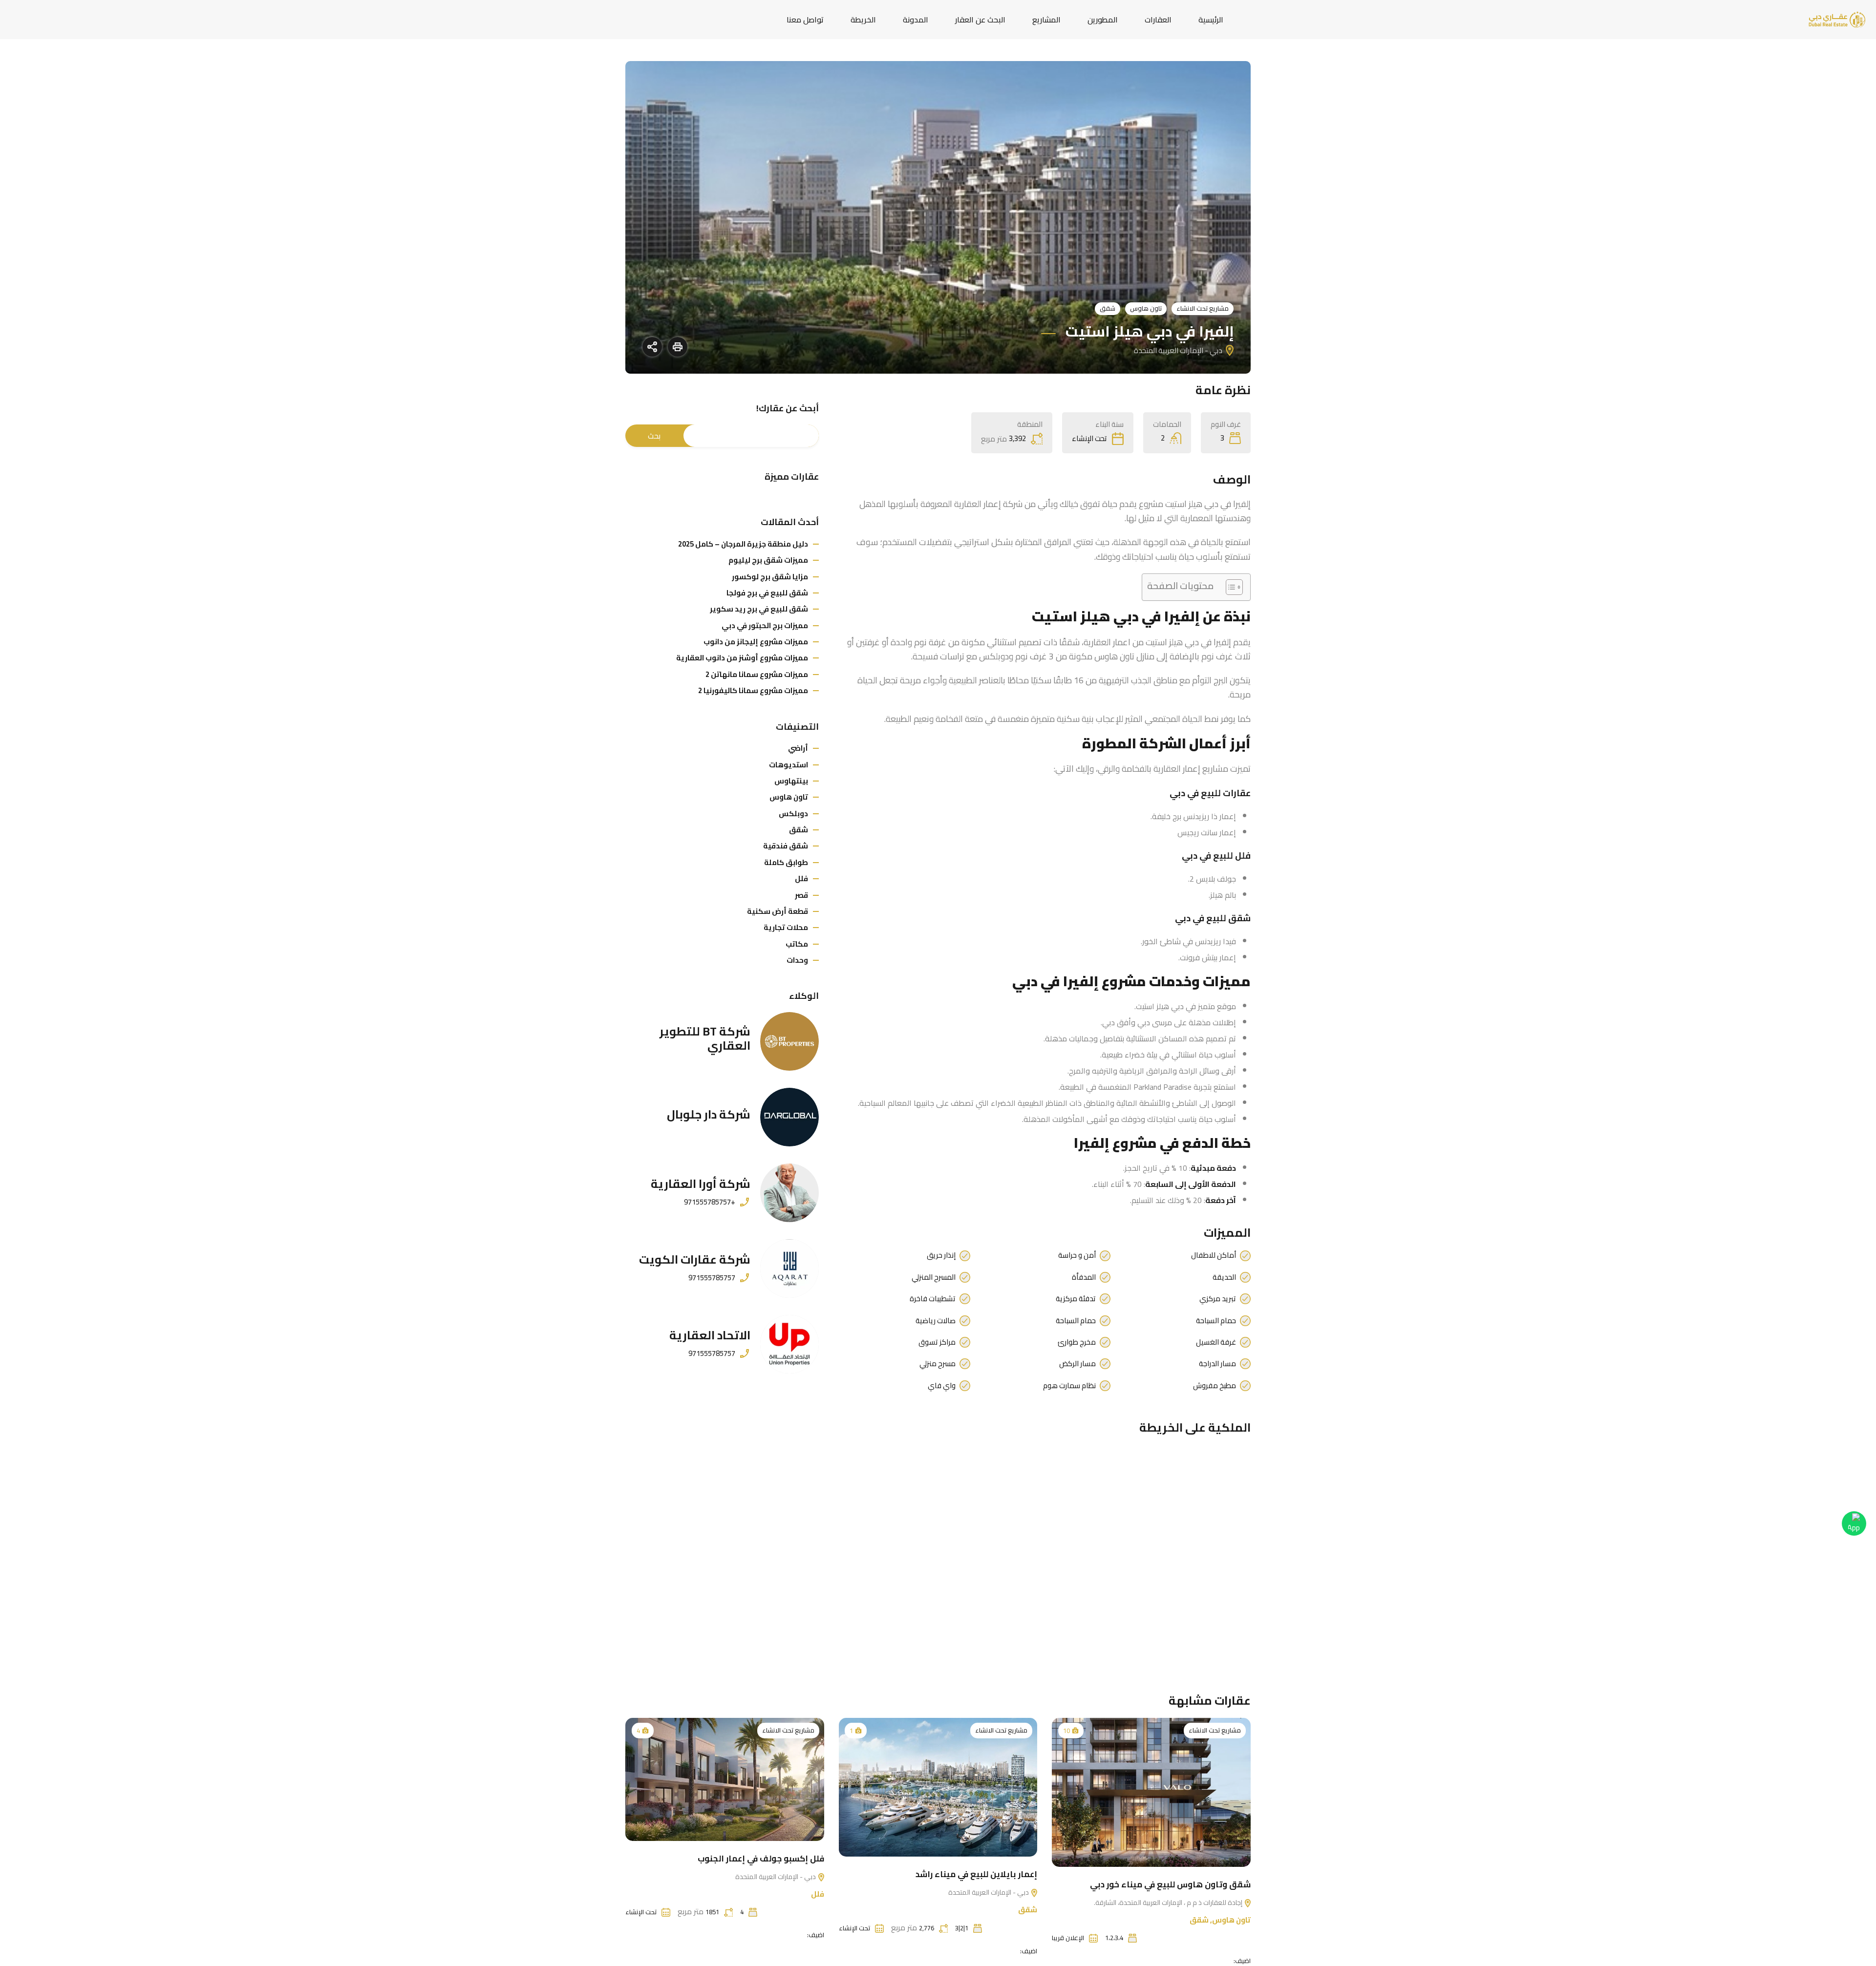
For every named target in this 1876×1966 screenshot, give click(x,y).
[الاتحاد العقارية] (789, 1344)
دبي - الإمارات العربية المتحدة (989, 1892)
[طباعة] (678, 347)
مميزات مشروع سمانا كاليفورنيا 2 (753, 690)
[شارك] (652, 347)
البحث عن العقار (980, 20)
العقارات (1158, 20)
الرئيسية (1211, 20)
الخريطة (863, 20)
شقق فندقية (786, 846)
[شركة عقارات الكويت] (789, 1268)
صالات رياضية (936, 1321)
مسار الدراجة (1217, 1364)
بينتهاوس (791, 781)
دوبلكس (793, 814)
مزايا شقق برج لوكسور (770, 577)
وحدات (797, 960)
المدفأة (1084, 1277)
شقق (1108, 308)
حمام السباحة (1216, 1321)
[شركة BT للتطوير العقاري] (789, 1041)
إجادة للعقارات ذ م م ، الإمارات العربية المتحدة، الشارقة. (1169, 1902)
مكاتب (797, 944)
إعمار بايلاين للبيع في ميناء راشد (976, 1874)
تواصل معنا (805, 20)
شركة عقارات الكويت (695, 1259)
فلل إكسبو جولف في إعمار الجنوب (761, 1859)
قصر (801, 895)
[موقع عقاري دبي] (1837, 19)
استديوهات (789, 765)
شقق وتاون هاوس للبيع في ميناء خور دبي (1170, 1884)
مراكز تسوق (937, 1342)
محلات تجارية (786, 927)
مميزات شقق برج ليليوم (768, 560)
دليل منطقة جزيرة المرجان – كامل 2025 (743, 544)
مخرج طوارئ (1077, 1342)
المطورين (1103, 20)
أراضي (798, 748)
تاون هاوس (1146, 308)
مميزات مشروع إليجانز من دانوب (756, 642)
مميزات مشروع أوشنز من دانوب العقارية (742, 658)
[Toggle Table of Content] (1229, 587)
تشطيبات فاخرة (933, 1299)
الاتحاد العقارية (710, 1335)
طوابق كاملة (786, 862)
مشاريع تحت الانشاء (1203, 308)
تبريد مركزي (1218, 1299)
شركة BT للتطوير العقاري (705, 1038)
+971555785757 (710, 1202)
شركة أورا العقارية (701, 1184)
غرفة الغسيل (1216, 1342)
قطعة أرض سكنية (778, 911)
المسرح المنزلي (934, 1277)
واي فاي (942, 1386)
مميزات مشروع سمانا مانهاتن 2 (757, 674)
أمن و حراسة (1077, 1255)
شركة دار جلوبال (709, 1114)
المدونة (916, 20)
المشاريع (1046, 20)
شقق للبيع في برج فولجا (767, 593)
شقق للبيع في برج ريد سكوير (759, 609)
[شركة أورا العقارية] (789, 1193)
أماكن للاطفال (1214, 1255)
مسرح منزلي (938, 1364)
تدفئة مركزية (1076, 1299)
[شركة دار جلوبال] (789, 1117)
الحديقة (1224, 1277)
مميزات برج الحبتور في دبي (765, 625)
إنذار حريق (941, 1255)
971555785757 (712, 1278)
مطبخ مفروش (1215, 1386)
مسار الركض (1077, 1364)
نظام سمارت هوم (1069, 1386)
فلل (801, 878)
